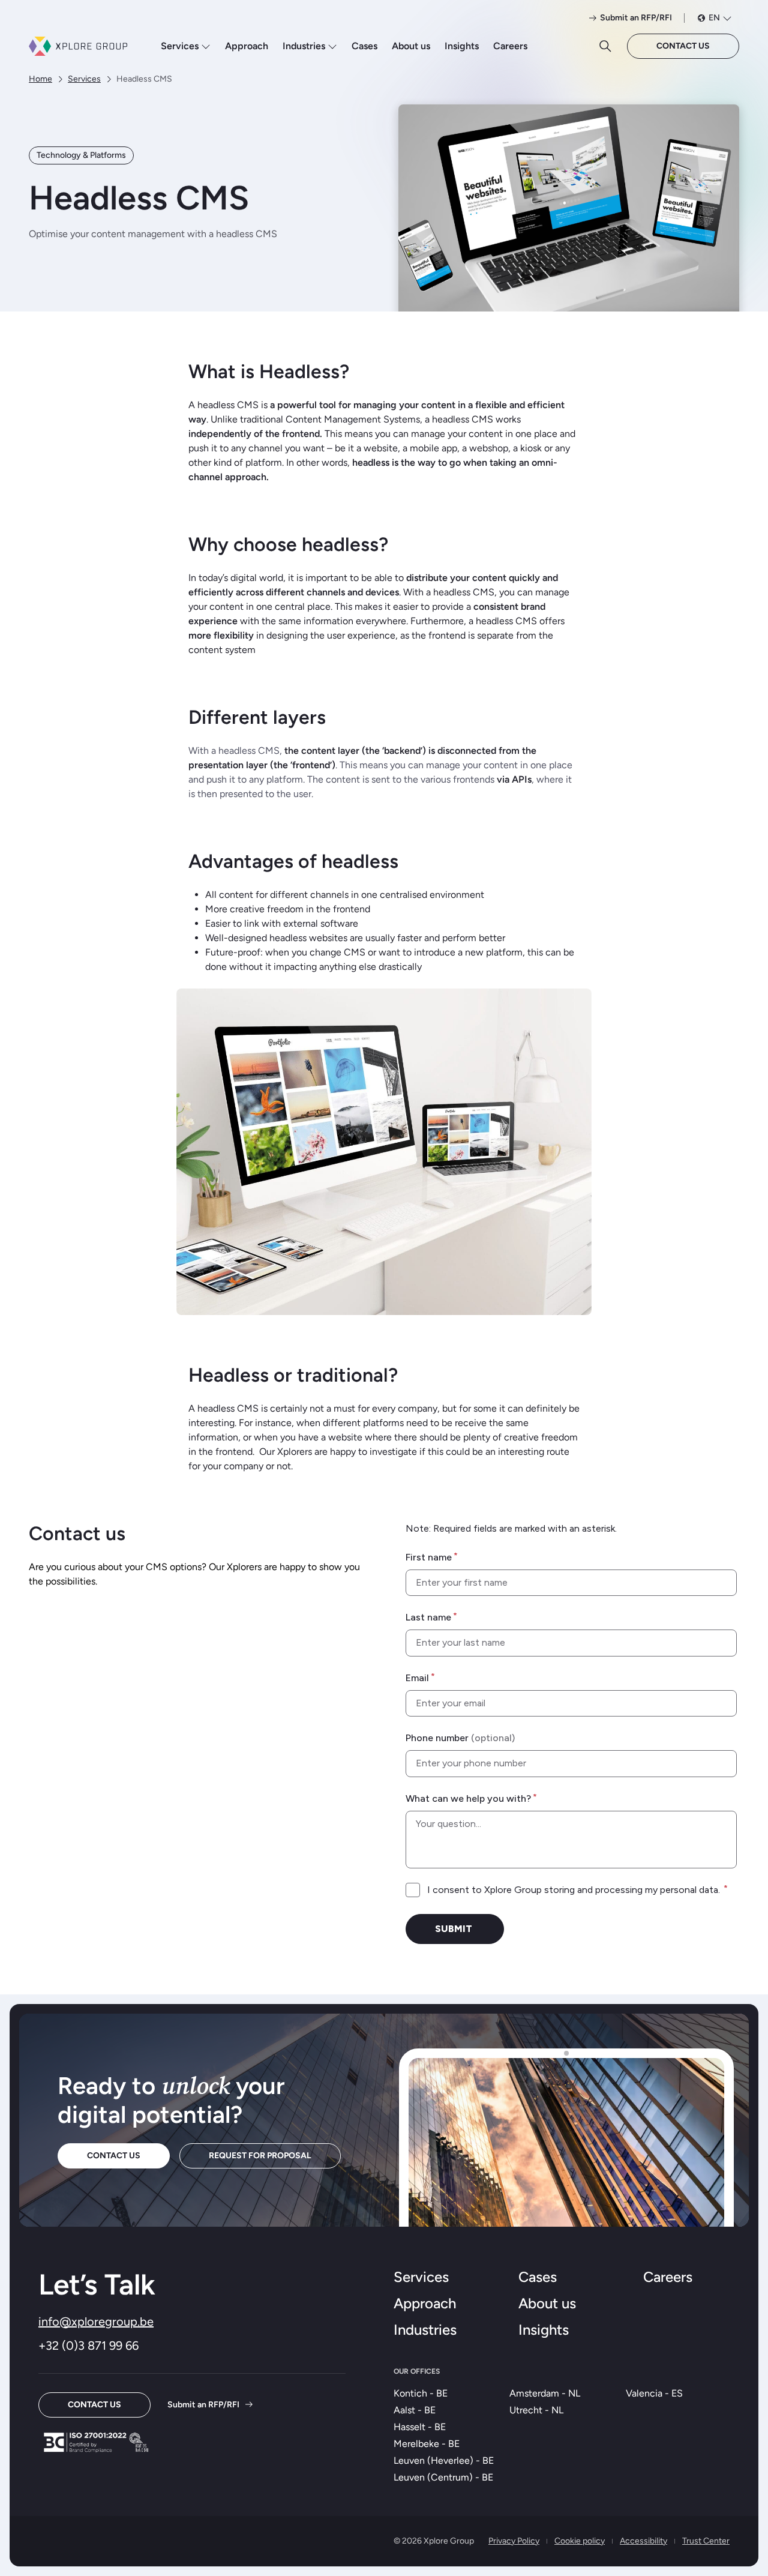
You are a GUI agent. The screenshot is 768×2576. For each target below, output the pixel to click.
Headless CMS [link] (144, 79)
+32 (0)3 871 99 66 (88, 2346)
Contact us (683, 46)
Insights (462, 46)
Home (40, 79)
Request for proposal (260, 2156)
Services (180, 46)
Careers (510, 46)
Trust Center (706, 2541)
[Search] (605, 46)
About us (411, 46)
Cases (364, 46)
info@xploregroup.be (96, 2322)
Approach (247, 46)
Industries (304, 46)
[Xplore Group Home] (78, 46)
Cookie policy (580, 2541)
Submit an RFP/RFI (203, 2405)
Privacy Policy (514, 2541)
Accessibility (643, 2541)
